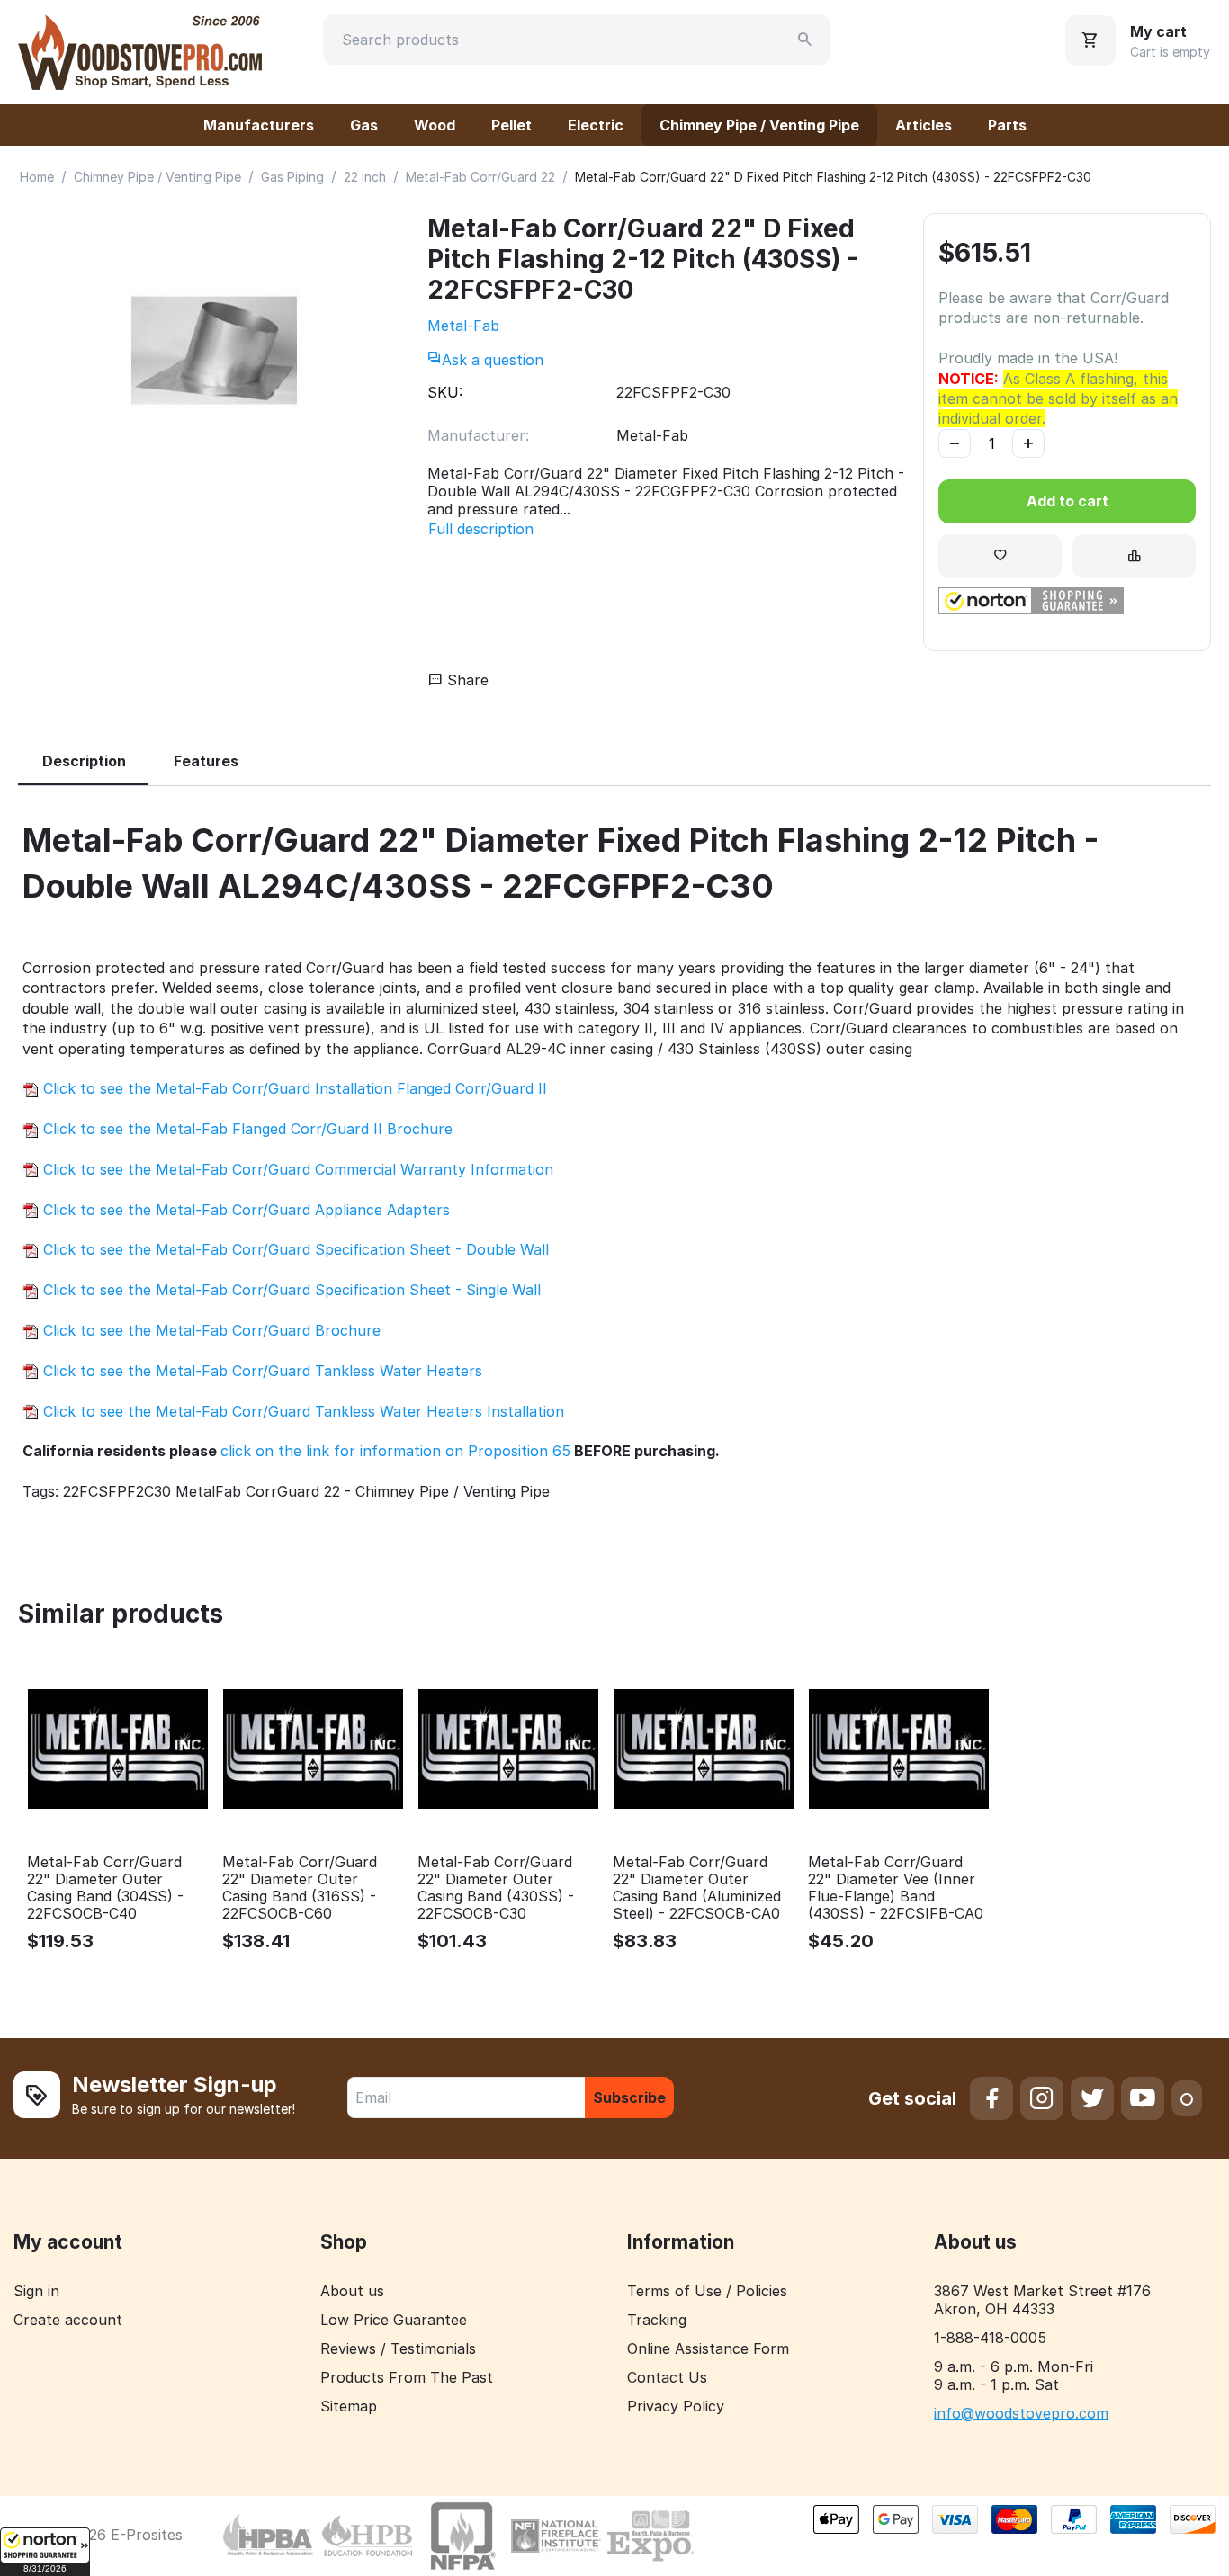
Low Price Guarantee (394, 2320)
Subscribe (629, 2097)
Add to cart (1068, 501)
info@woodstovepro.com (1021, 2413)
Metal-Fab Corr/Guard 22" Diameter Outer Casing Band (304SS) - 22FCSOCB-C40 (105, 1888)
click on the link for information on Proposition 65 (395, 1451)
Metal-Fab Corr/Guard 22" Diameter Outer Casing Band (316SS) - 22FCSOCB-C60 (300, 1888)
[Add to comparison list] (1134, 556)
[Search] (805, 40)
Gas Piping (292, 177)
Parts (1007, 125)
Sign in (36, 2291)
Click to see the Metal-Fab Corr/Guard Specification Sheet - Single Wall (290, 1290)
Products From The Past (407, 2377)
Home (37, 177)
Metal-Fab (463, 326)
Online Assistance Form (708, 2348)
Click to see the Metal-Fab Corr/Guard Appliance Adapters (244, 1210)
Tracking (657, 2320)
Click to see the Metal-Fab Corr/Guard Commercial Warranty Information (296, 1169)
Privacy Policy (676, 2406)
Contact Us (667, 2377)
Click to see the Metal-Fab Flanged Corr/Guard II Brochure (246, 1129)
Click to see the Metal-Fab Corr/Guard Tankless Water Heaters (260, 1371)
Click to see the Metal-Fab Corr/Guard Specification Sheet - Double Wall (294, 1249)
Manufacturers (259, 125)
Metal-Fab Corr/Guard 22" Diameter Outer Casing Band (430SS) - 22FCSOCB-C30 (496, 1888)
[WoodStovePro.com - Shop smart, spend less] (140, 50)
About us (352, 2291)
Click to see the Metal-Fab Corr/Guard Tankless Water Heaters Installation (301, 1411)
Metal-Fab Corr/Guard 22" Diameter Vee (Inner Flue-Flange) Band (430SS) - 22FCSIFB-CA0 (896, 1888)
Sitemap (349, 2406)
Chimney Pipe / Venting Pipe (759, 125)
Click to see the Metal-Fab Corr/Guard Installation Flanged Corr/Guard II (293, 1088)
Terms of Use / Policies (707, 2291)
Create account (68, 2320)
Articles (924, 125)
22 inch (365, 177)
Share (466, 680)
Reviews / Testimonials (398, 2348)
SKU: (445, 392)
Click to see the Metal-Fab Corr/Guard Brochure (210, 1330)
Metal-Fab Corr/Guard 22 (480, 177)
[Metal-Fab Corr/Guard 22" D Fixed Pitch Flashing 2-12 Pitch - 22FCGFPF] (214, 350)
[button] (45, 2552)
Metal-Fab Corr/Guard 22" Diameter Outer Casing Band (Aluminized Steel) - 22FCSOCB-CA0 (697, 1888)
